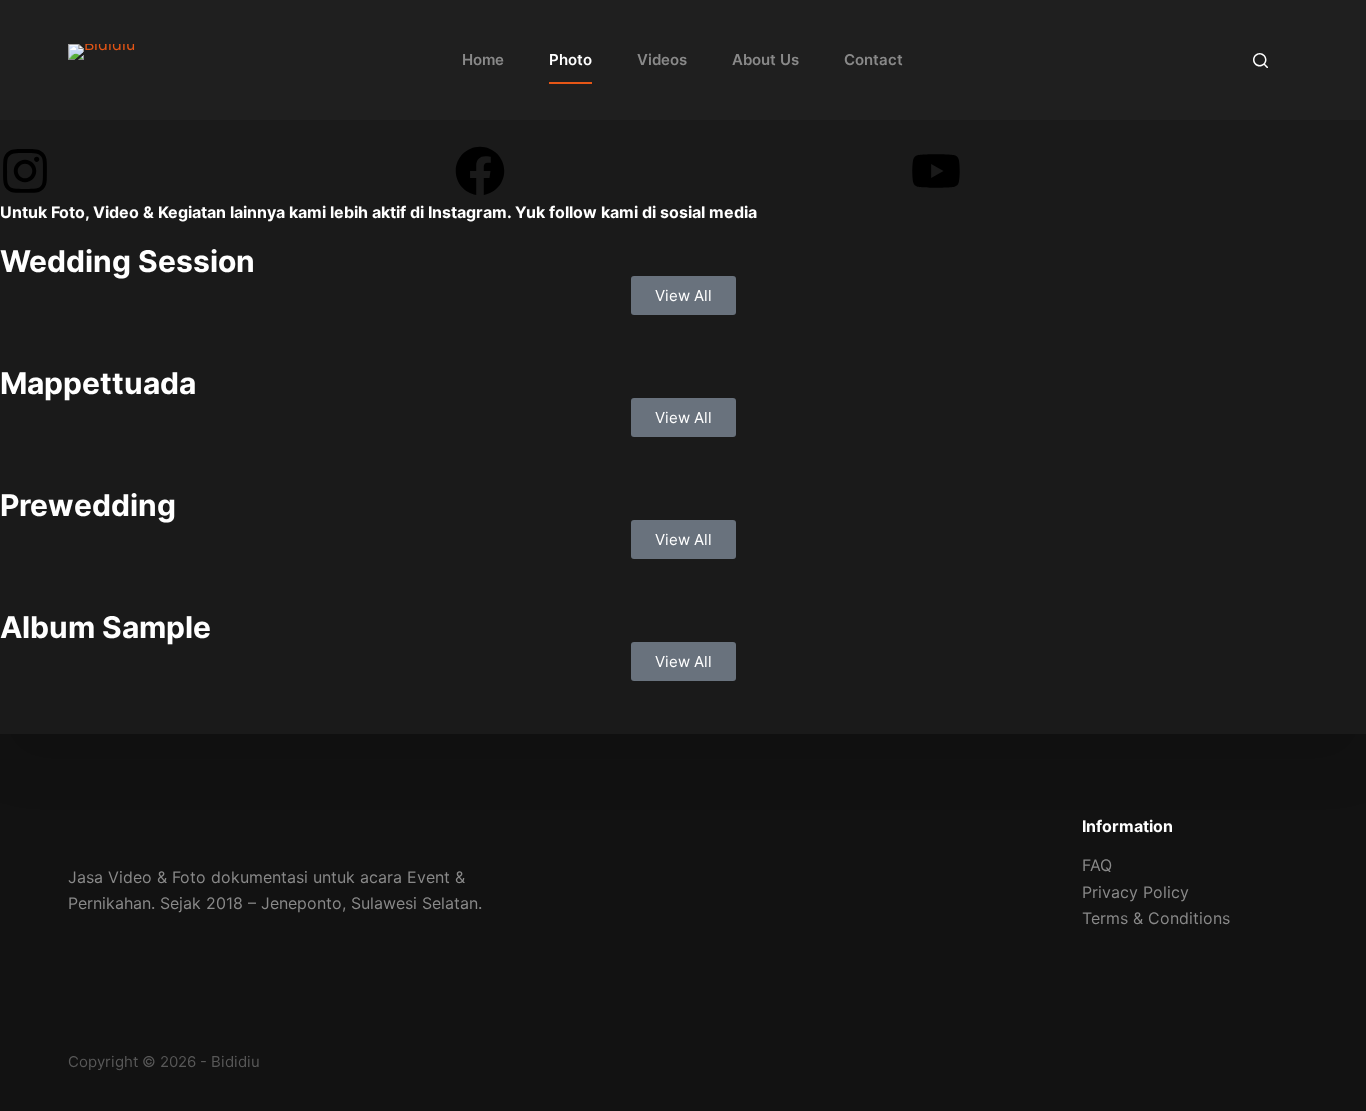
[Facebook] (480, 171)
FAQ (1097, 865)
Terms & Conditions (1156, 918)
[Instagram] (25, 171)
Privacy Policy (1135, 892)
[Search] (1260, 60)
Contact (873, 59)
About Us (765, 59)
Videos (662, 59)
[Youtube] (936, 171)
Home (483, 59)
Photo (570, 59)
